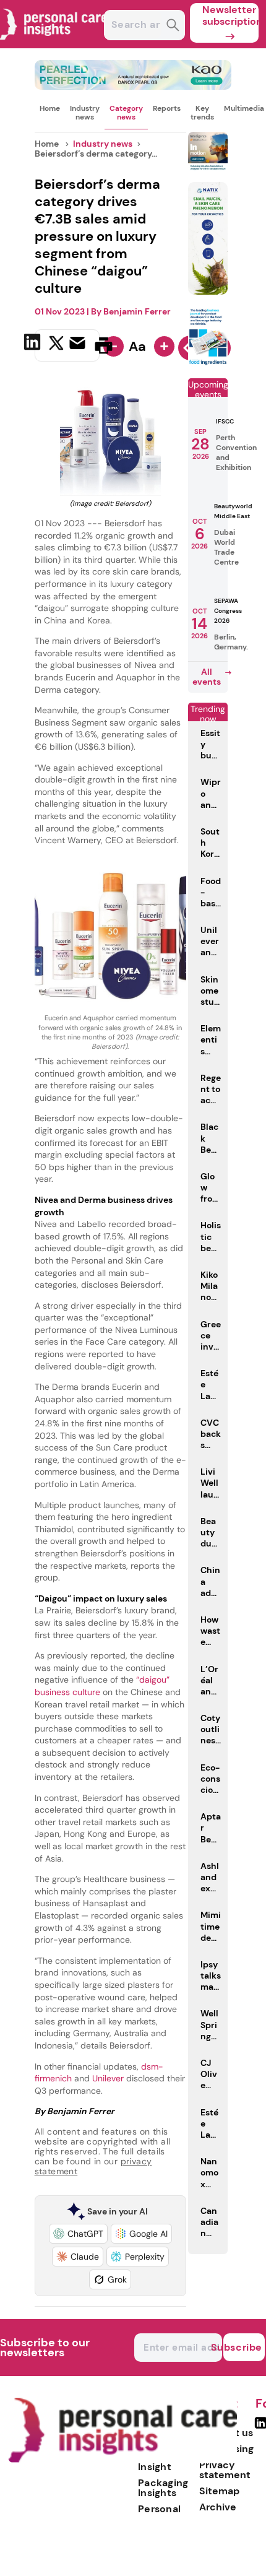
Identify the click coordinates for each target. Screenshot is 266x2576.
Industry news (85, 113)
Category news (126, 113)
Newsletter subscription (230, 15)
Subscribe (243, 2347)
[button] (78, 2234)
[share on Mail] (79, 344)
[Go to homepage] (122, 2460)
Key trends (202, 113)
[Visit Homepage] (54, 45)
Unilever (108, 2078)
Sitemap (219, 2491)
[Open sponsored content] (133, 86)
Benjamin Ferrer (137, 311)
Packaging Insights (163, 2488)
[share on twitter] (56, 345)
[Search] (173, 26)
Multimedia (244, 108)
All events (207, 677)
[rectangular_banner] (208, 363)
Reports (167, 108)
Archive (218, 2507)
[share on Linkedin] (34, 344)
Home (50, 108)
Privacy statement (225, 2470)
